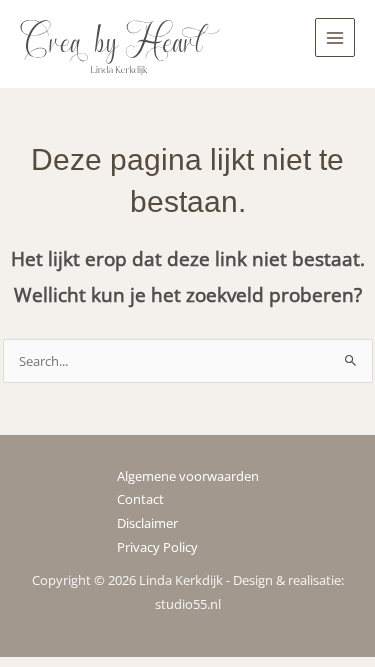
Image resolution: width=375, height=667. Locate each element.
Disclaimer (147, 523)
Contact (140, 499)
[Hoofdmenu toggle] (335, 38)
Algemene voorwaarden (188, 476)
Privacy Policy (157, 547)
